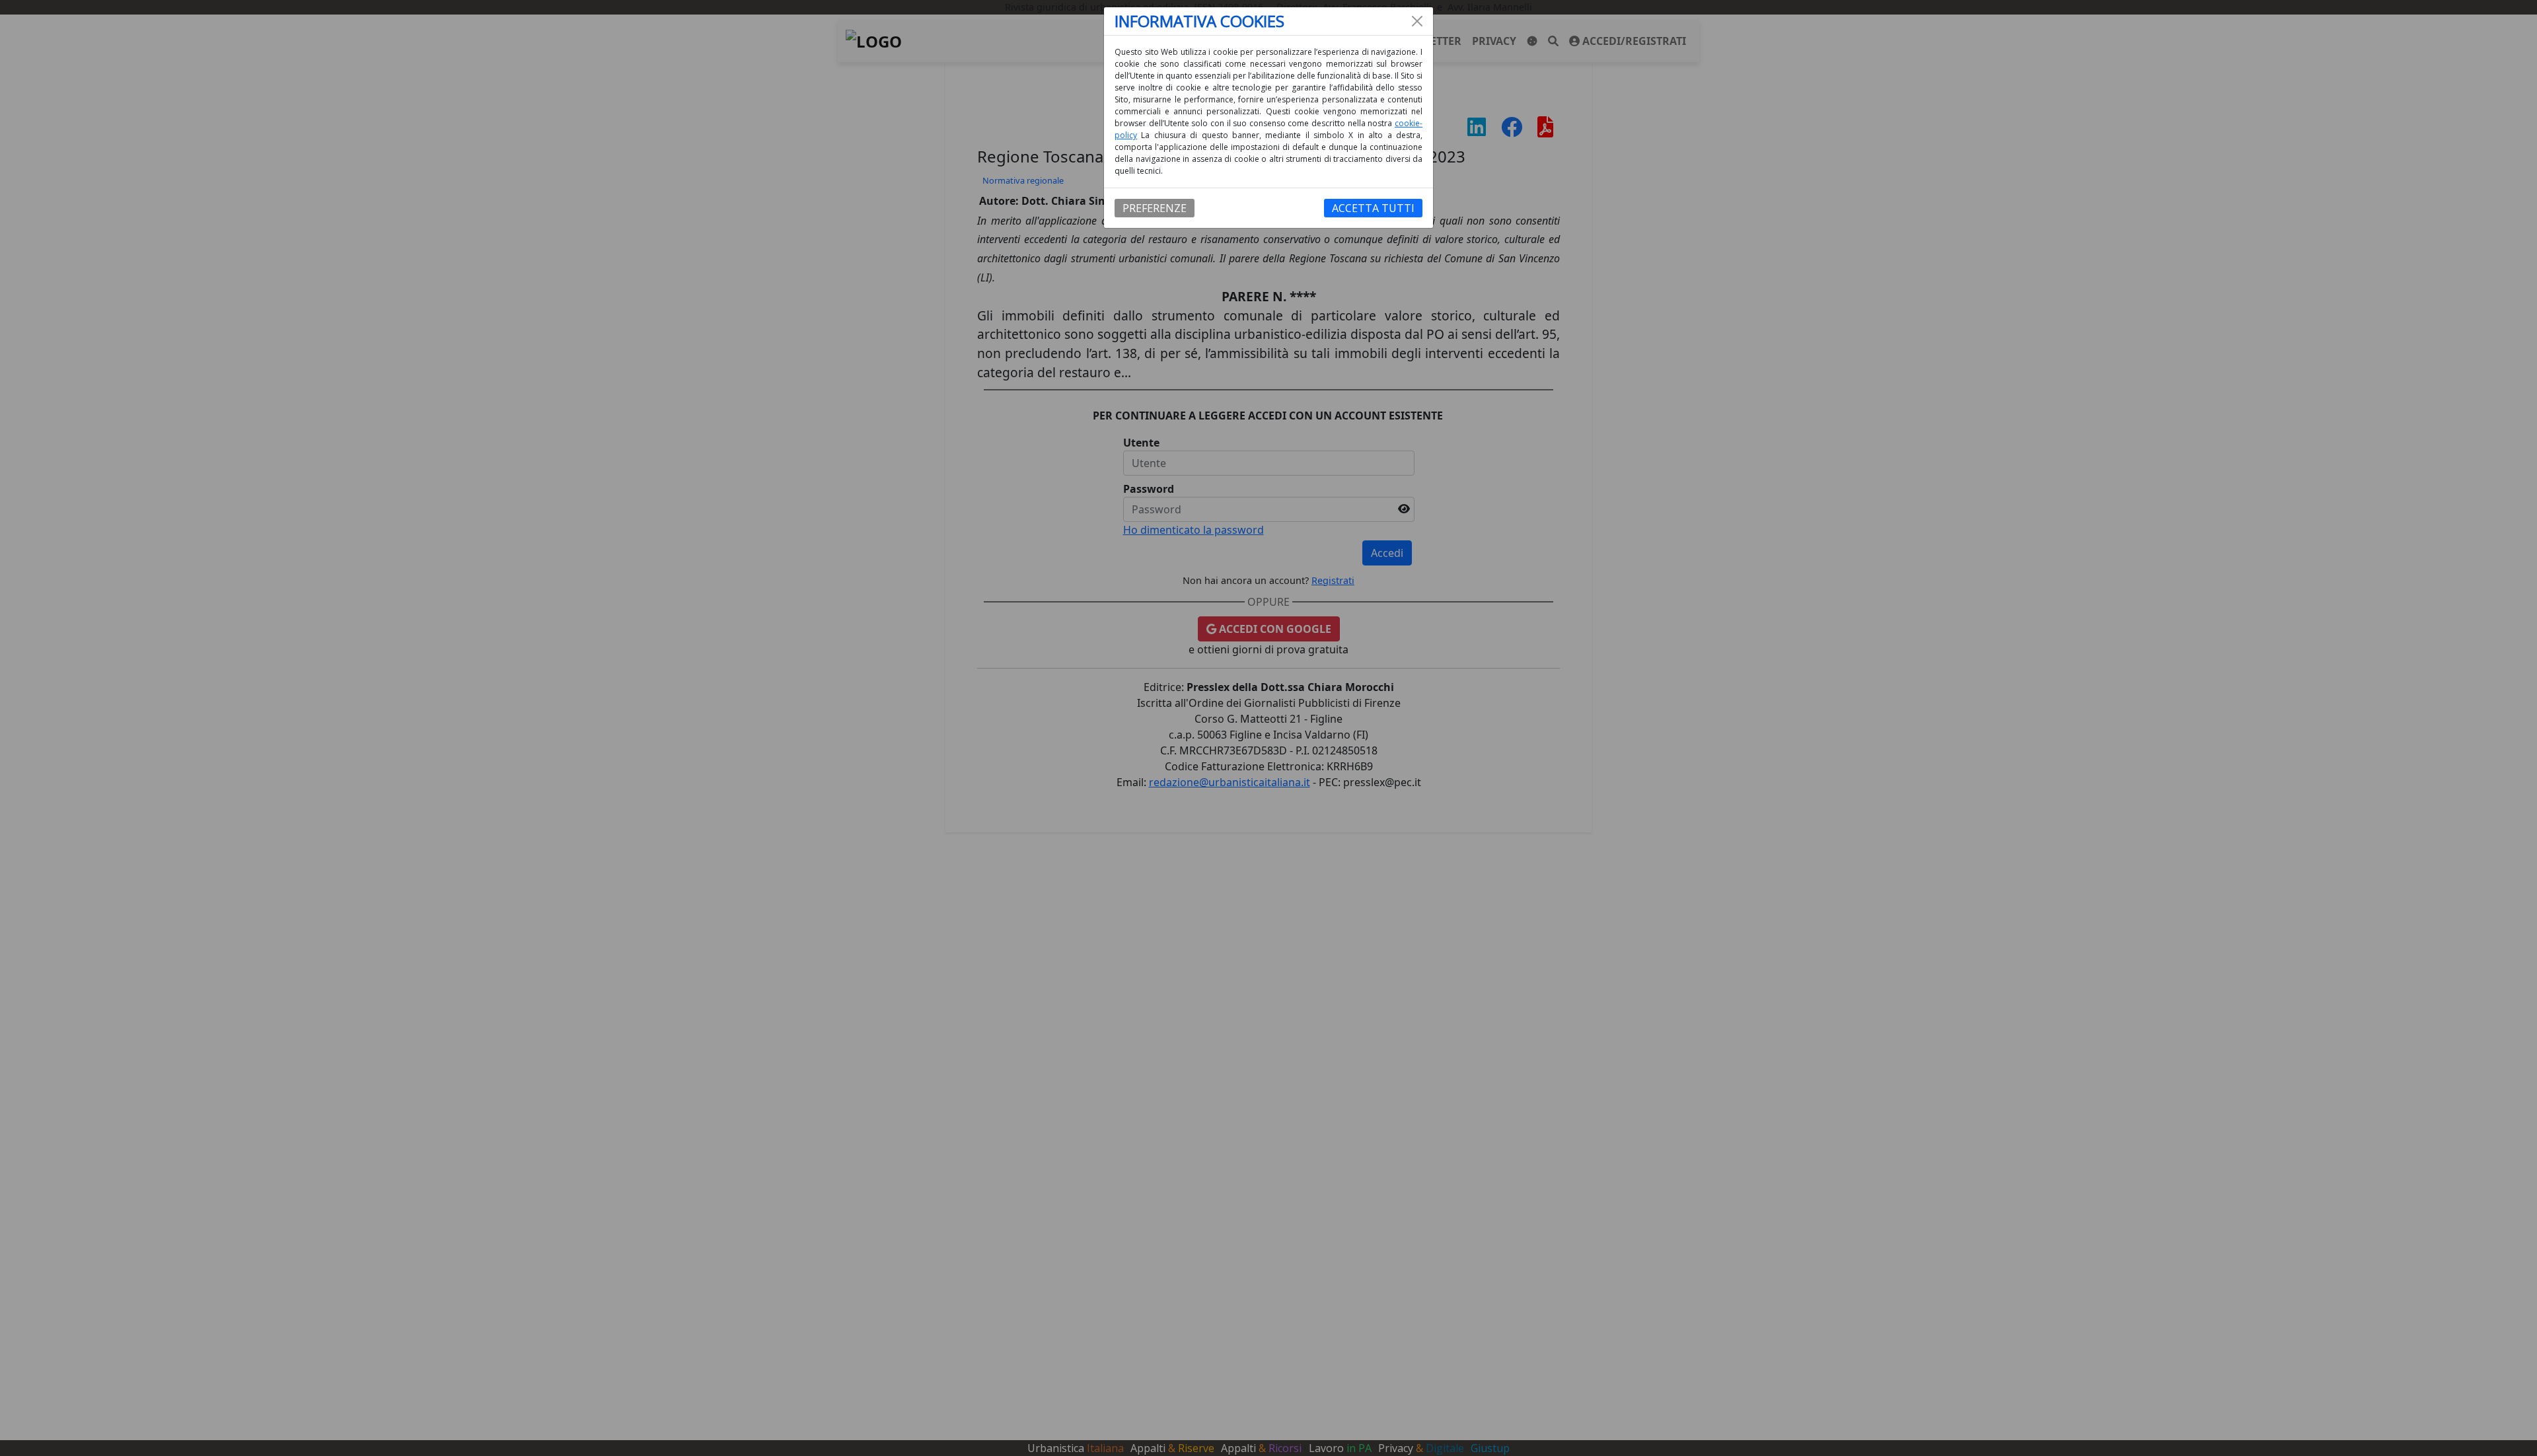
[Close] (1417, 21)
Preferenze (1155, 208)
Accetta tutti (1373, 208)
